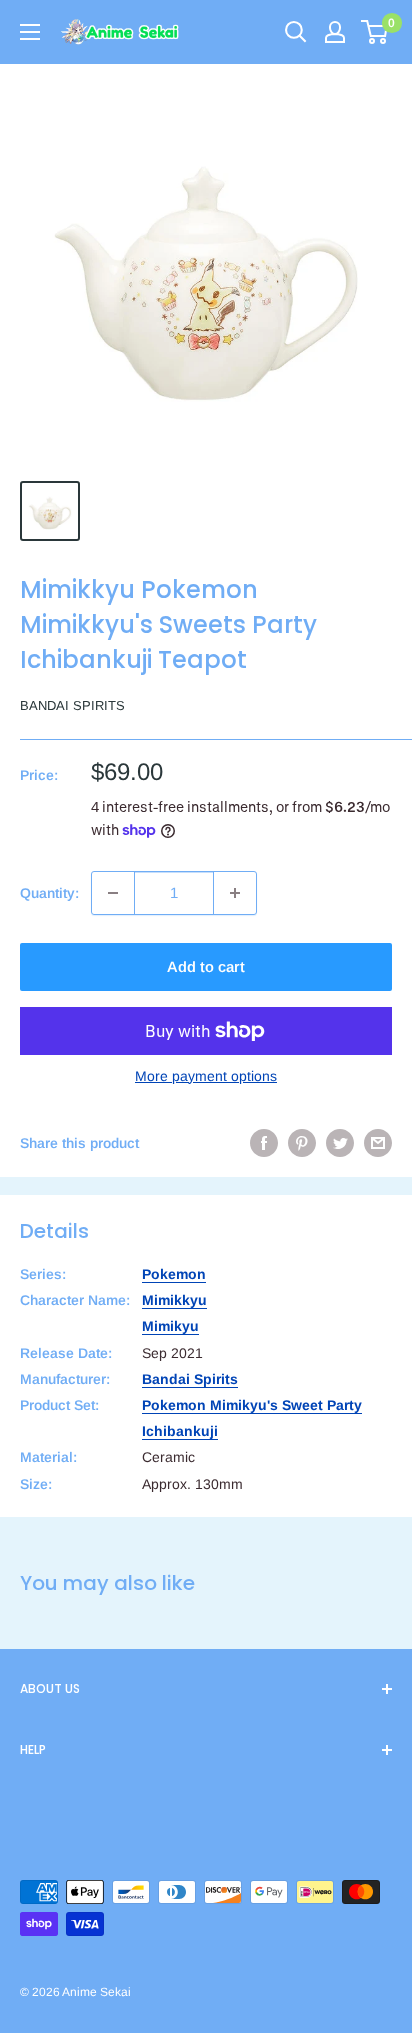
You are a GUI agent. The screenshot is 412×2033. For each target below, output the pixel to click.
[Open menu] (30, 32)
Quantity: (49, 893)
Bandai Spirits (72, 705)
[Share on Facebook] (264, 1143)
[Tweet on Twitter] (340, 1143)
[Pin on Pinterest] (302, 1143)
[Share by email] (378, 1143)
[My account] (335, 32)
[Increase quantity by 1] (235, 893)
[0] (375, 32)
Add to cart (206, 966)
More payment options (206, 1076)
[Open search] (296, 32)
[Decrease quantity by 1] (113, 893)
